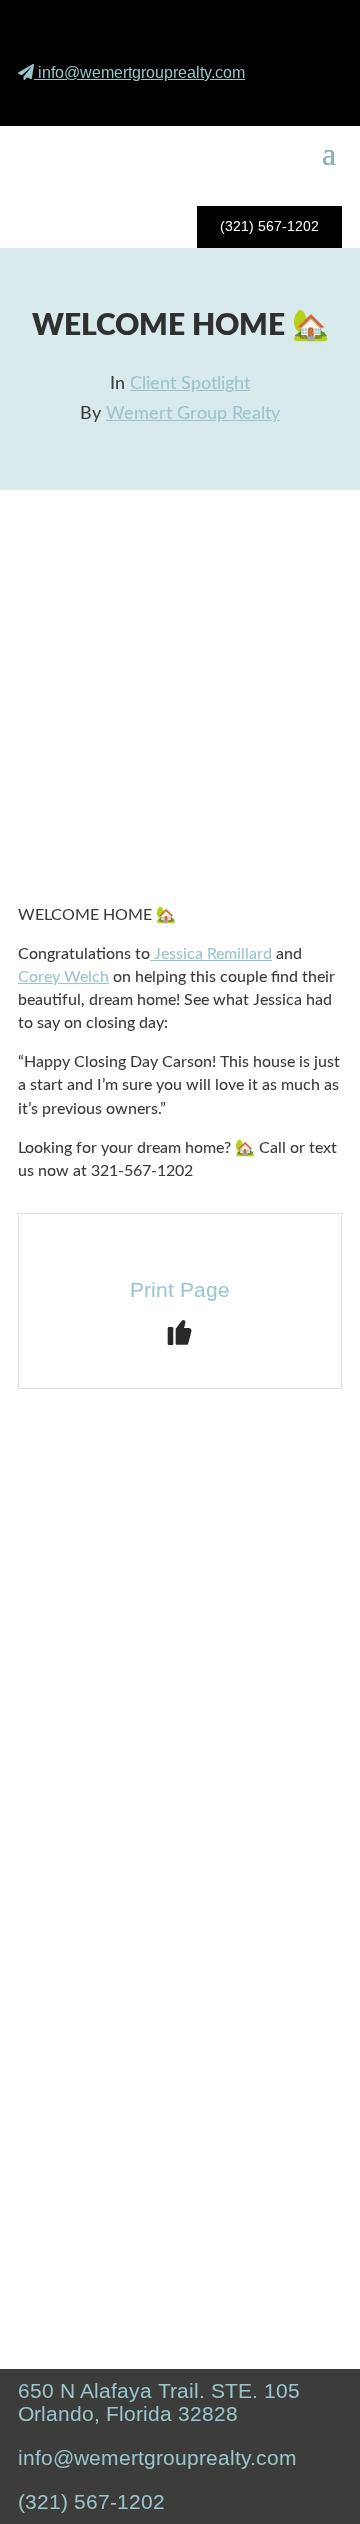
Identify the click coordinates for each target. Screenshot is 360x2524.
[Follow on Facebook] (217, 100)
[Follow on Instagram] (264, 100)
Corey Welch (63, 977)
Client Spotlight (190, 384)
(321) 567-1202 (269, 226)
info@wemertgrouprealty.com (141, 72)
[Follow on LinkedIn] (311, 100)
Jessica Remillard (211, 954)
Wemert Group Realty (193, 414)
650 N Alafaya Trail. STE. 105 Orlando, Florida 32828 (159, 2402)
